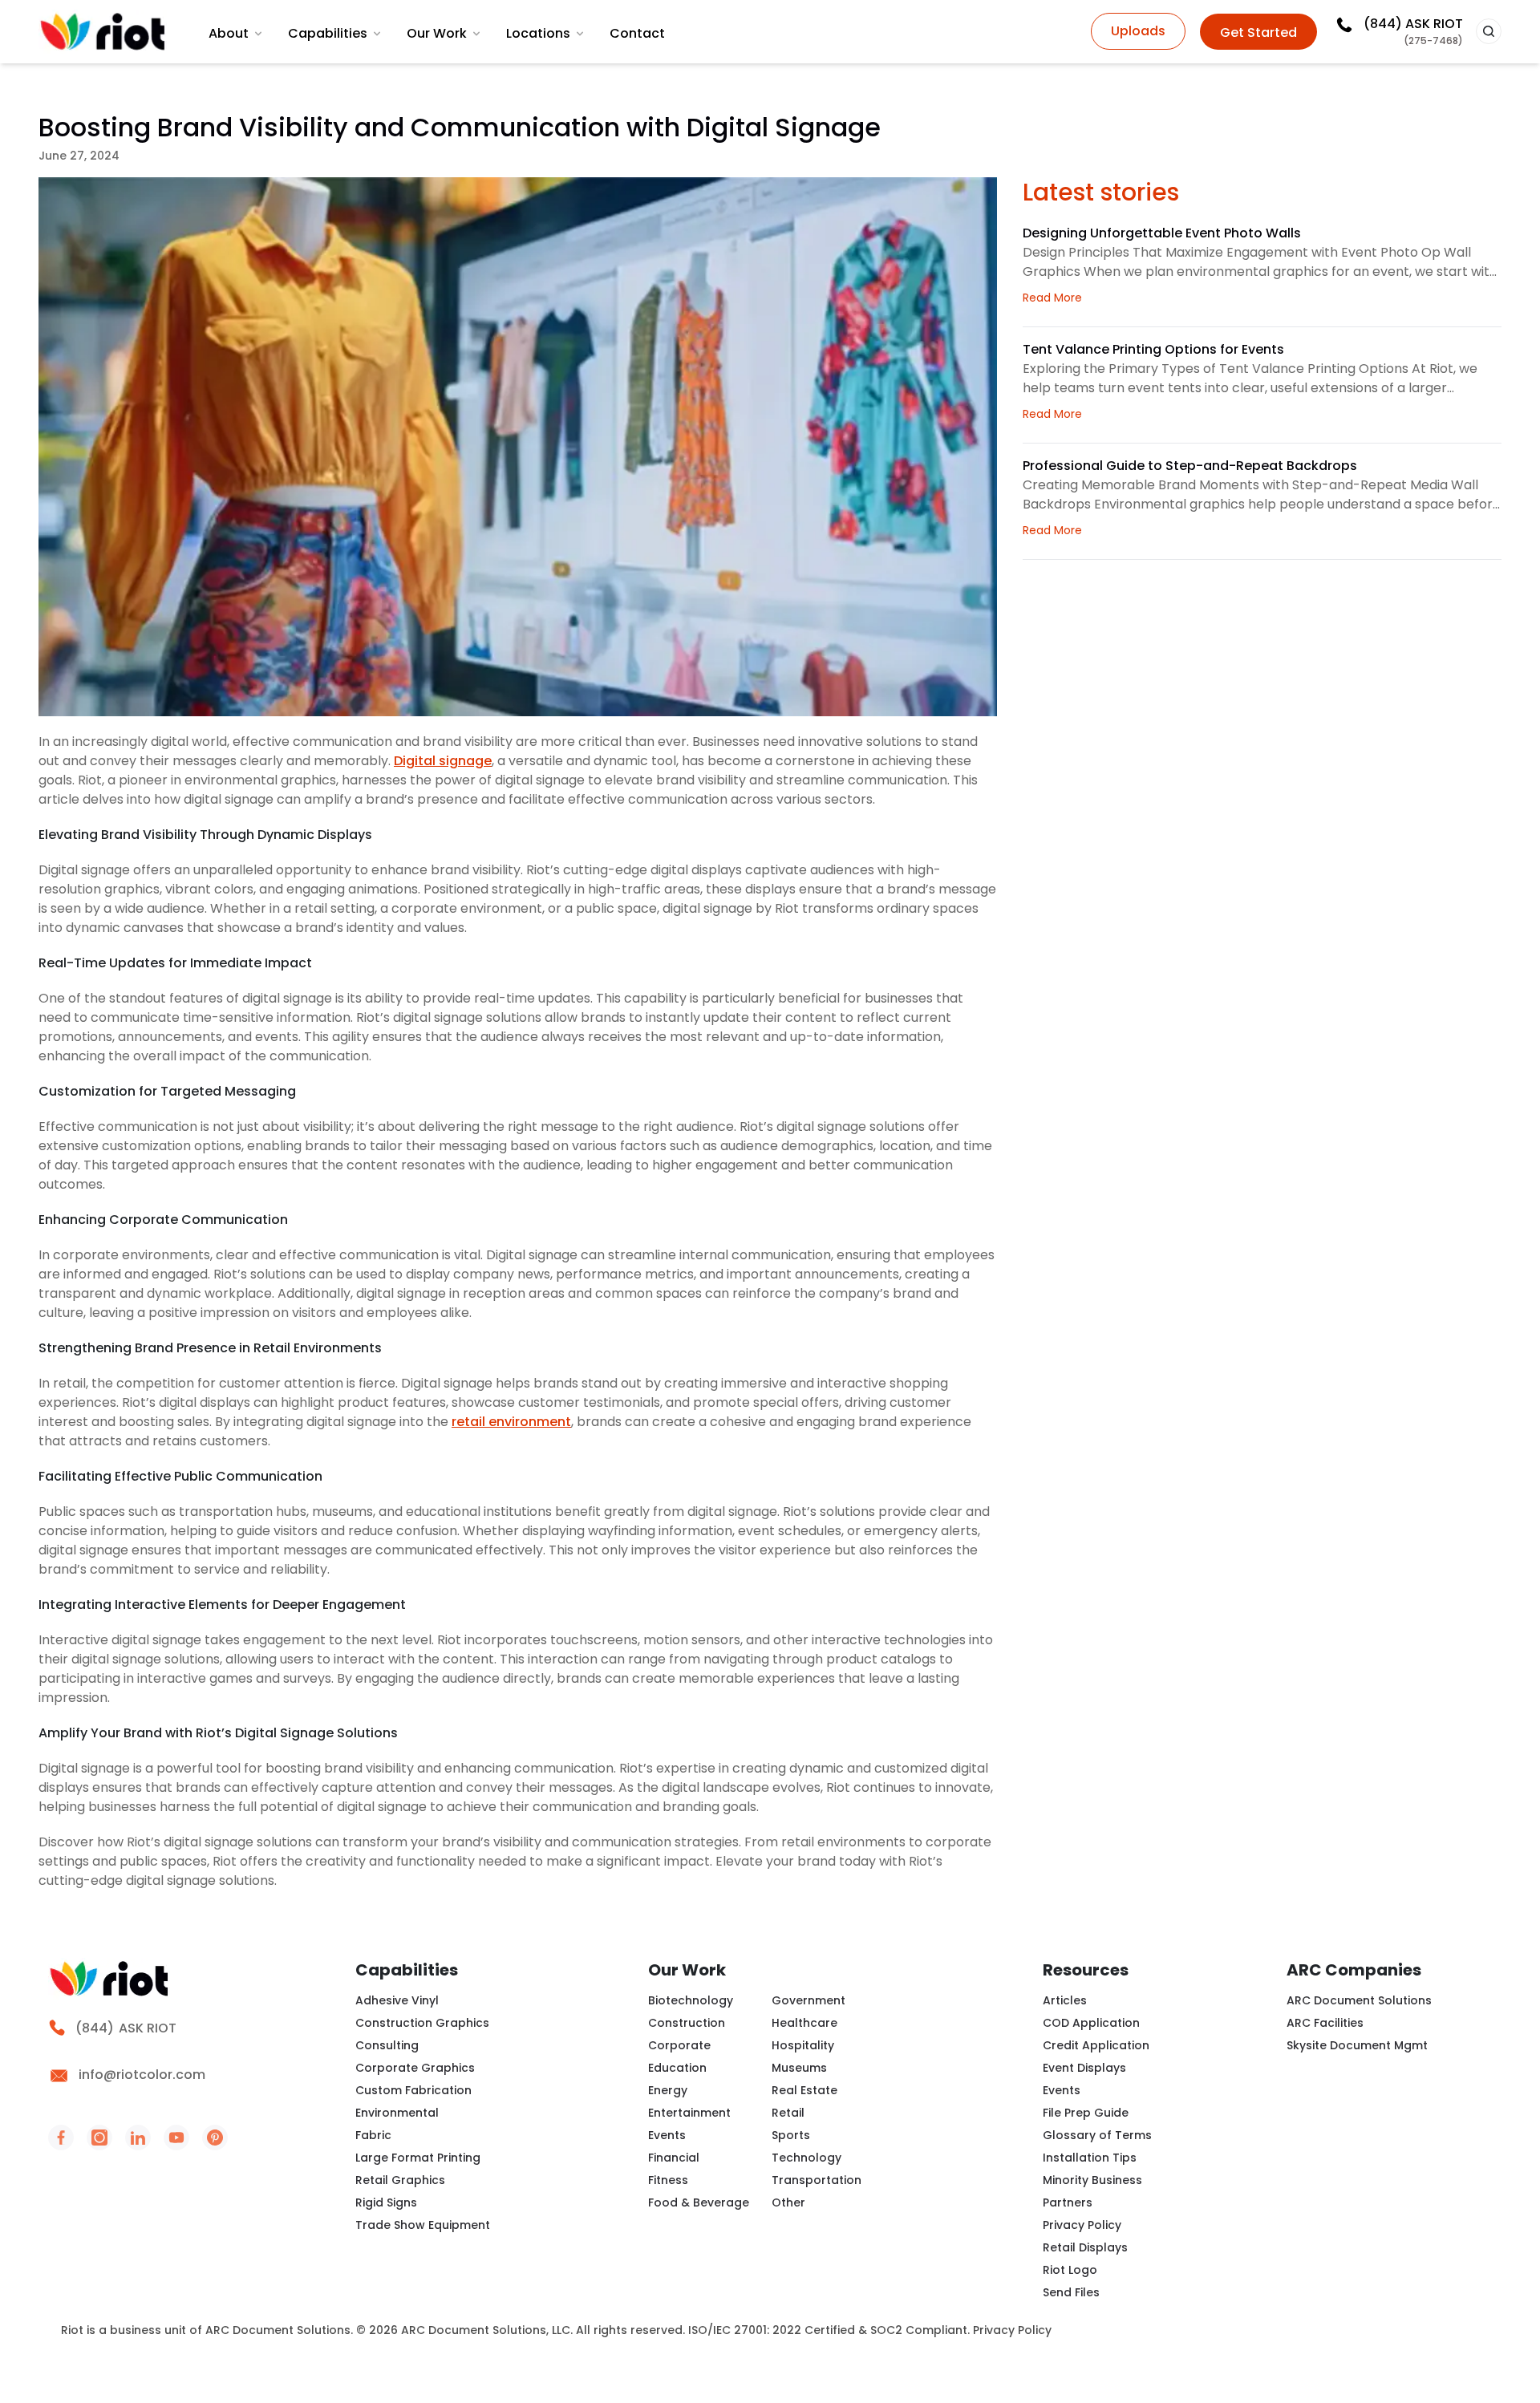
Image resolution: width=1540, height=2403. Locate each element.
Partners (1068, 2202)
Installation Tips (1090, 2158)
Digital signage (443, 761)
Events (667, 2135)
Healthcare (804, 2023)
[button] (1489, 31)
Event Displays (1084, 2068)
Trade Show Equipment (423, 2225)
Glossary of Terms (1097, 2135)
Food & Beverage (699, 2202)
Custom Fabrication (413, 2090)
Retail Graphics (400, 2180)
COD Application (1091, 2023)
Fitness (668, 2180)
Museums (799, 2068)
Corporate (679, 2045)
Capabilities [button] (328, 33)
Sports (791, 2135)
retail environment (511, 1422)
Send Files (1071, 2292)
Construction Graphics (422, 2023)
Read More (1052, 298)
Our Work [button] (437, 33)
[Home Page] (103, 32)
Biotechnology (691, 2000)
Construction (687, 2023)
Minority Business (1092, 2180)
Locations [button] (538, 33)
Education (677, 2068)
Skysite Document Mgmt (1357, 2045)
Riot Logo (1070, 2270)
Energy (668, 2090)
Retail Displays (1085, 2247)
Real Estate (804, 2090)
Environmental (397, 2113)
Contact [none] (637, 33)
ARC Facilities (1325, 2023)
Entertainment (689, 2113)
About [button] (229, 33)
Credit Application (1096, 2045)
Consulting (387, 2045)
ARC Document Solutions (1359, 2000)
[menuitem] (237, 34)
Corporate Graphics (415, 2068)
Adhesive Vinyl (397, 2000)
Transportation (817, 2180)
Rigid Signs (386, 2202)
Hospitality (803, 2045)
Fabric (373, 2135)
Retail (788, 2113)
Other (788, 2202)
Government (808, 2000)
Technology (806, 2158)
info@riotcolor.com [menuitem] (142, 2075)
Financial (674, 2158)
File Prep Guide (1086, 2113)
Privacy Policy (1082, 2225)
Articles (1065, 2000)
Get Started (1258, 32)
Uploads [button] (1138, 31)
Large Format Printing (418, 2158)
